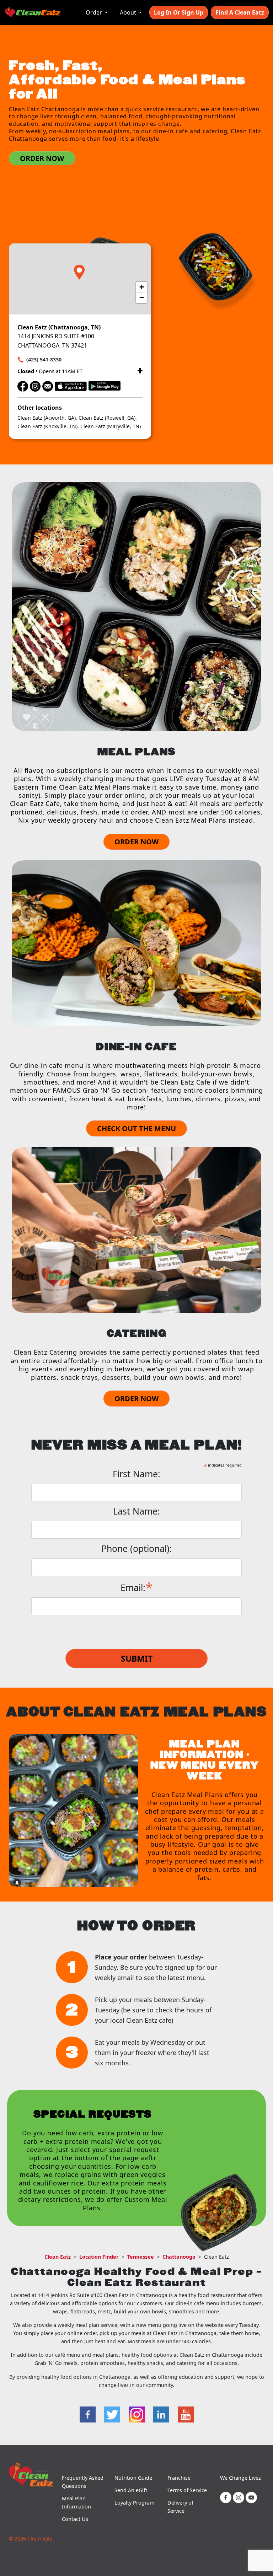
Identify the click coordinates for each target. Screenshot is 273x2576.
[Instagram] (35, 385)
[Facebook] (23, 385)
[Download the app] (71, 385)
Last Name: (136, 1511)
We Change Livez (240, 2478)
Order (95, 12)
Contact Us (75, 2519)
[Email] (48, 385)
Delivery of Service (180, 2507)
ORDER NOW (42, 158)
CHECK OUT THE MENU (136, 1128)
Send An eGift (131, 2490)
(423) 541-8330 (44, 359)
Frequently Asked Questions (83, 2482)
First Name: (136, 1474)
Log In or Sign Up (179, 12)
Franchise (179, 2478)
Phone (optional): (137, 1548)
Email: (137, 1587)
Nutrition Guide (133, 2478)
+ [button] (142, 287)
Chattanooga (179, 2257)
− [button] (142, 298)
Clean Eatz (58, 2257)
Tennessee (141, 2257)
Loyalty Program (134, 2503)
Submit (137, 1658)
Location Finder (99, 2257)
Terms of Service (187, 2490)
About (129, 12)
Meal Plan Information (76, 2502)
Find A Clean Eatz (240, 12)
